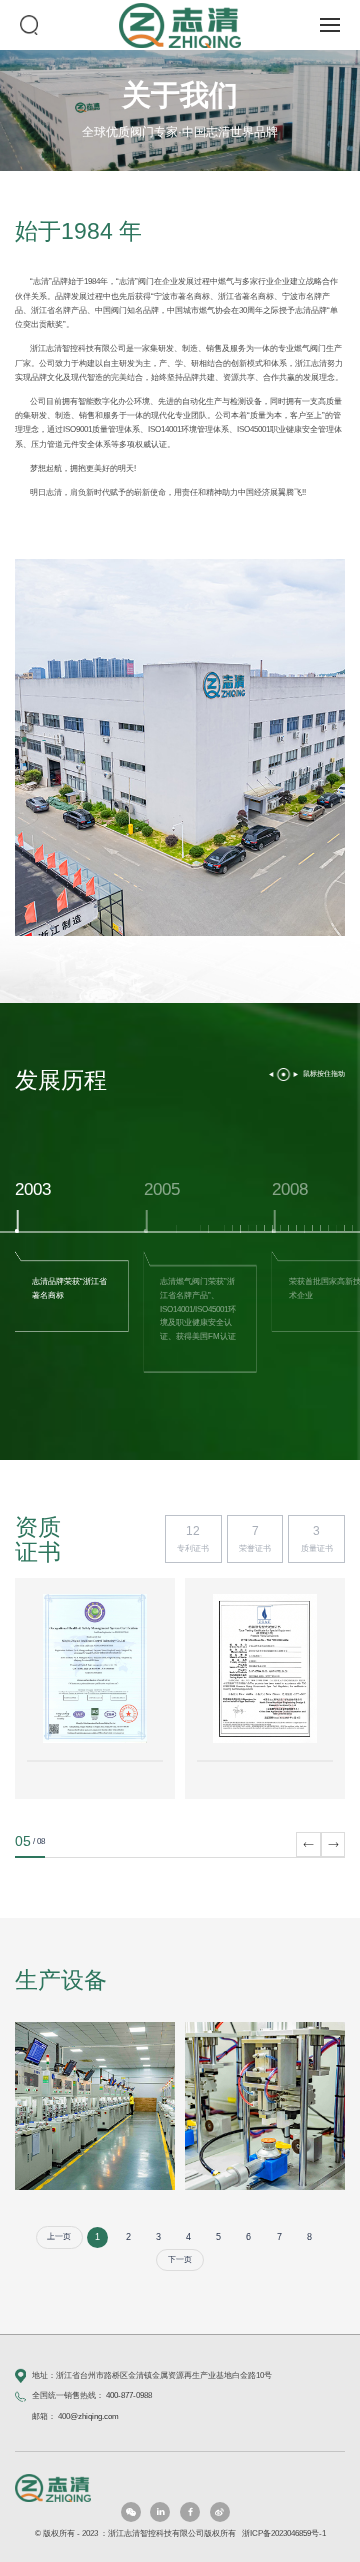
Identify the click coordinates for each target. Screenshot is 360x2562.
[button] (24, 739)
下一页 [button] (180, 2259)
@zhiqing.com (94, 2416)
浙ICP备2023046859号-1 (284, 2533)
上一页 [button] (59, 2236)
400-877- (121, 2395)
